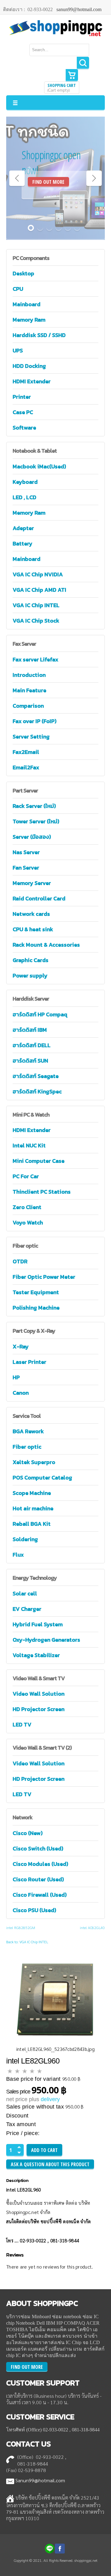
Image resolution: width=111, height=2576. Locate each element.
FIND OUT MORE (48, 182)
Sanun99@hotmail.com (40, 2480)
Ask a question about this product (50, 2164)
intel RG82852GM (21, 1928)
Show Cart (72, 75)
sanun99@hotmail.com (79, 9)
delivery (50, 2099)
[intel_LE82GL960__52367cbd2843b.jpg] (55, 1998)
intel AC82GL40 (92, 1928)
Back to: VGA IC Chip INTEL (27, 1942)
